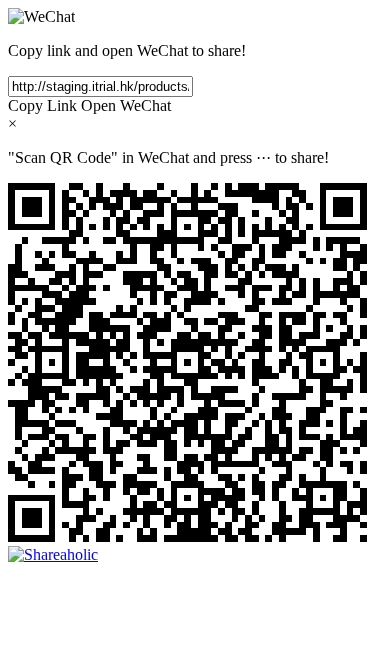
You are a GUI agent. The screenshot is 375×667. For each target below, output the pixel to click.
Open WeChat (126, 105)
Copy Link (42, 105)
